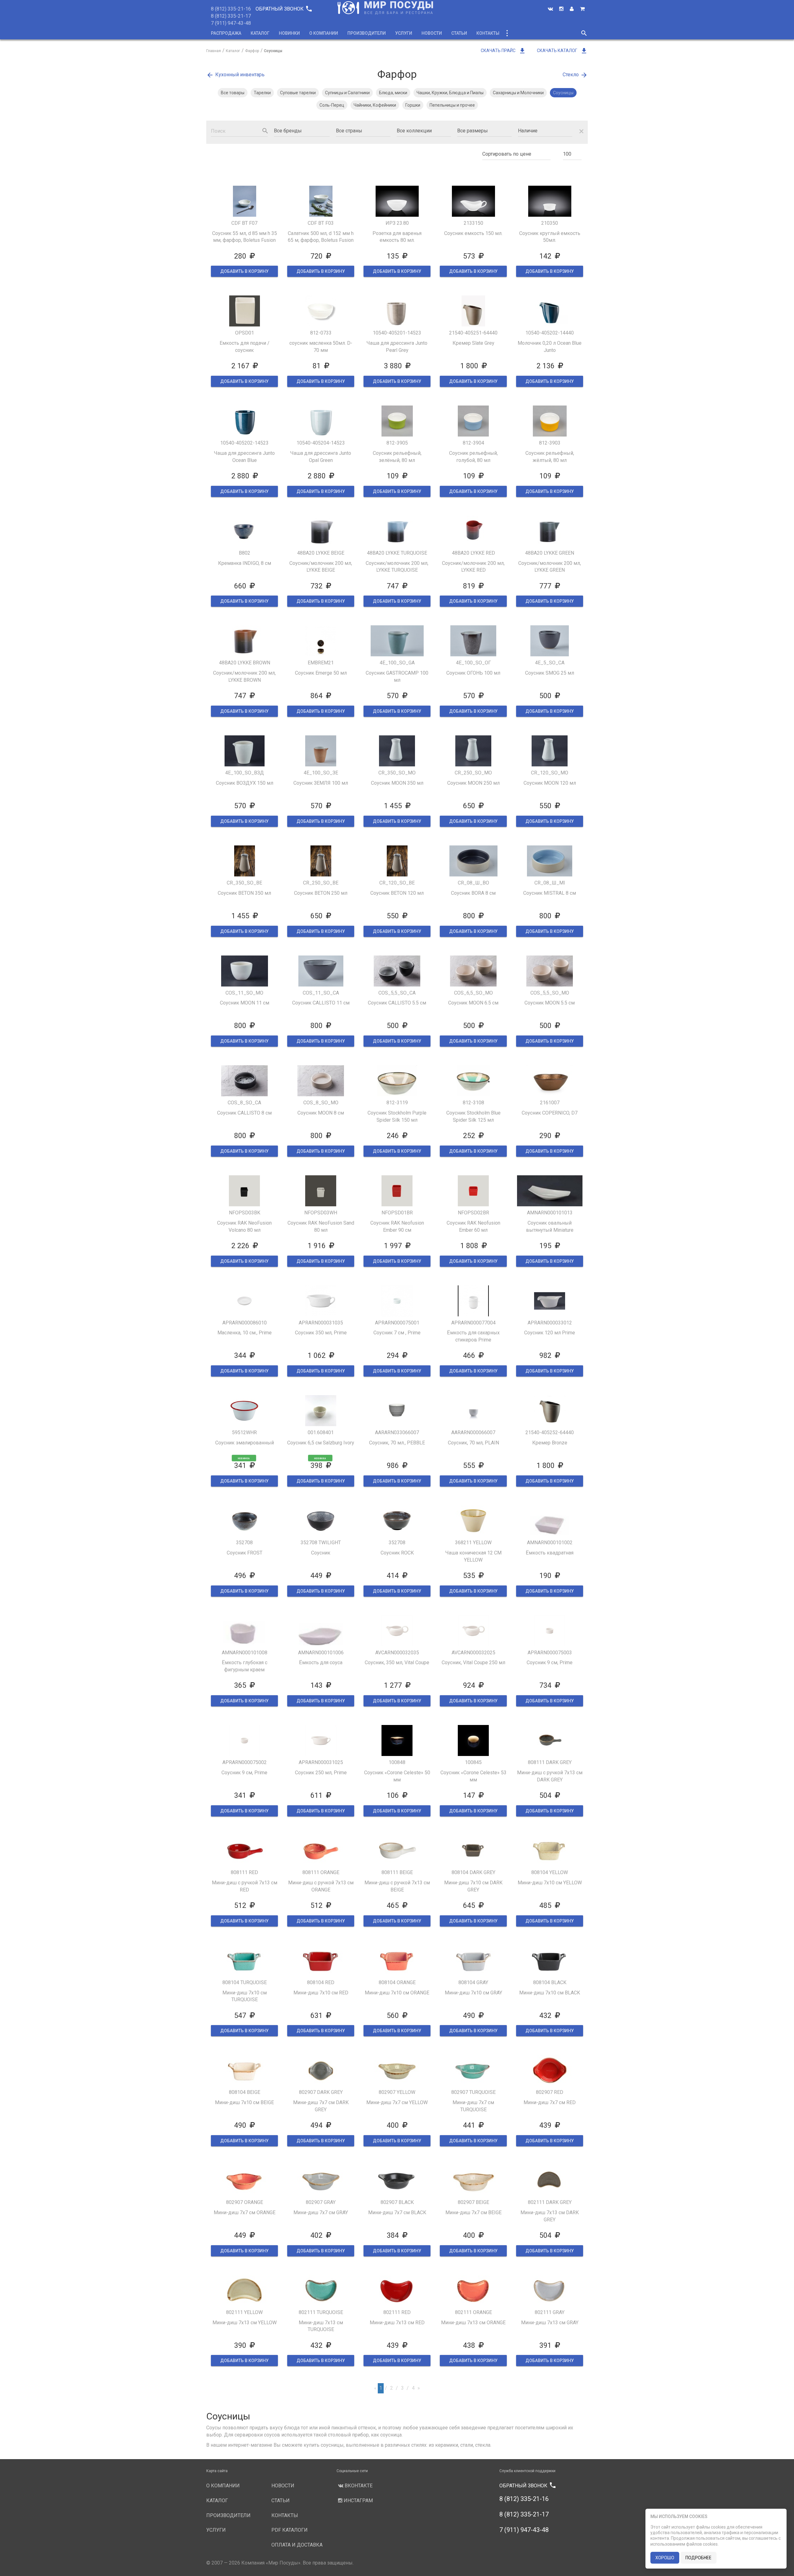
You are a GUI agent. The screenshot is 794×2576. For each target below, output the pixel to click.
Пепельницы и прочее (452, 105)
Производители (367, 33)
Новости (432, 33)
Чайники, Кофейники (375, 105)
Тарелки (262, 93)
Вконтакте (358, 2486)
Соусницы (563, 93)
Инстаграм (358, 2501)
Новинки (289, 33)
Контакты (488, 33)
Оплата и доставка (297, 2545)
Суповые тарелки (298, 93)
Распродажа (226, 33)
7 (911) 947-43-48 (231, 23)
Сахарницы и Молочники (518, 93)
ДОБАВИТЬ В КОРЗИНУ (244, 271)
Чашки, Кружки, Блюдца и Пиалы (450, 93)
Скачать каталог (562, 51)
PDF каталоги (290, 2530)
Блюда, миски (393, 93)
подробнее (698, 2558)
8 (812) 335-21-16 (231, 9)
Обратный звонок (283, 9)
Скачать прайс (503, 51)
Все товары (233, 93)
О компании (324, 33)
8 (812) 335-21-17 (231, 16)
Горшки (413, 105)
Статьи (459, 33)
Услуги (404, 33)
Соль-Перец (332, 105)
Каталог (260, 33)
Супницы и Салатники (347, 93)
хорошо (665, 2558)
